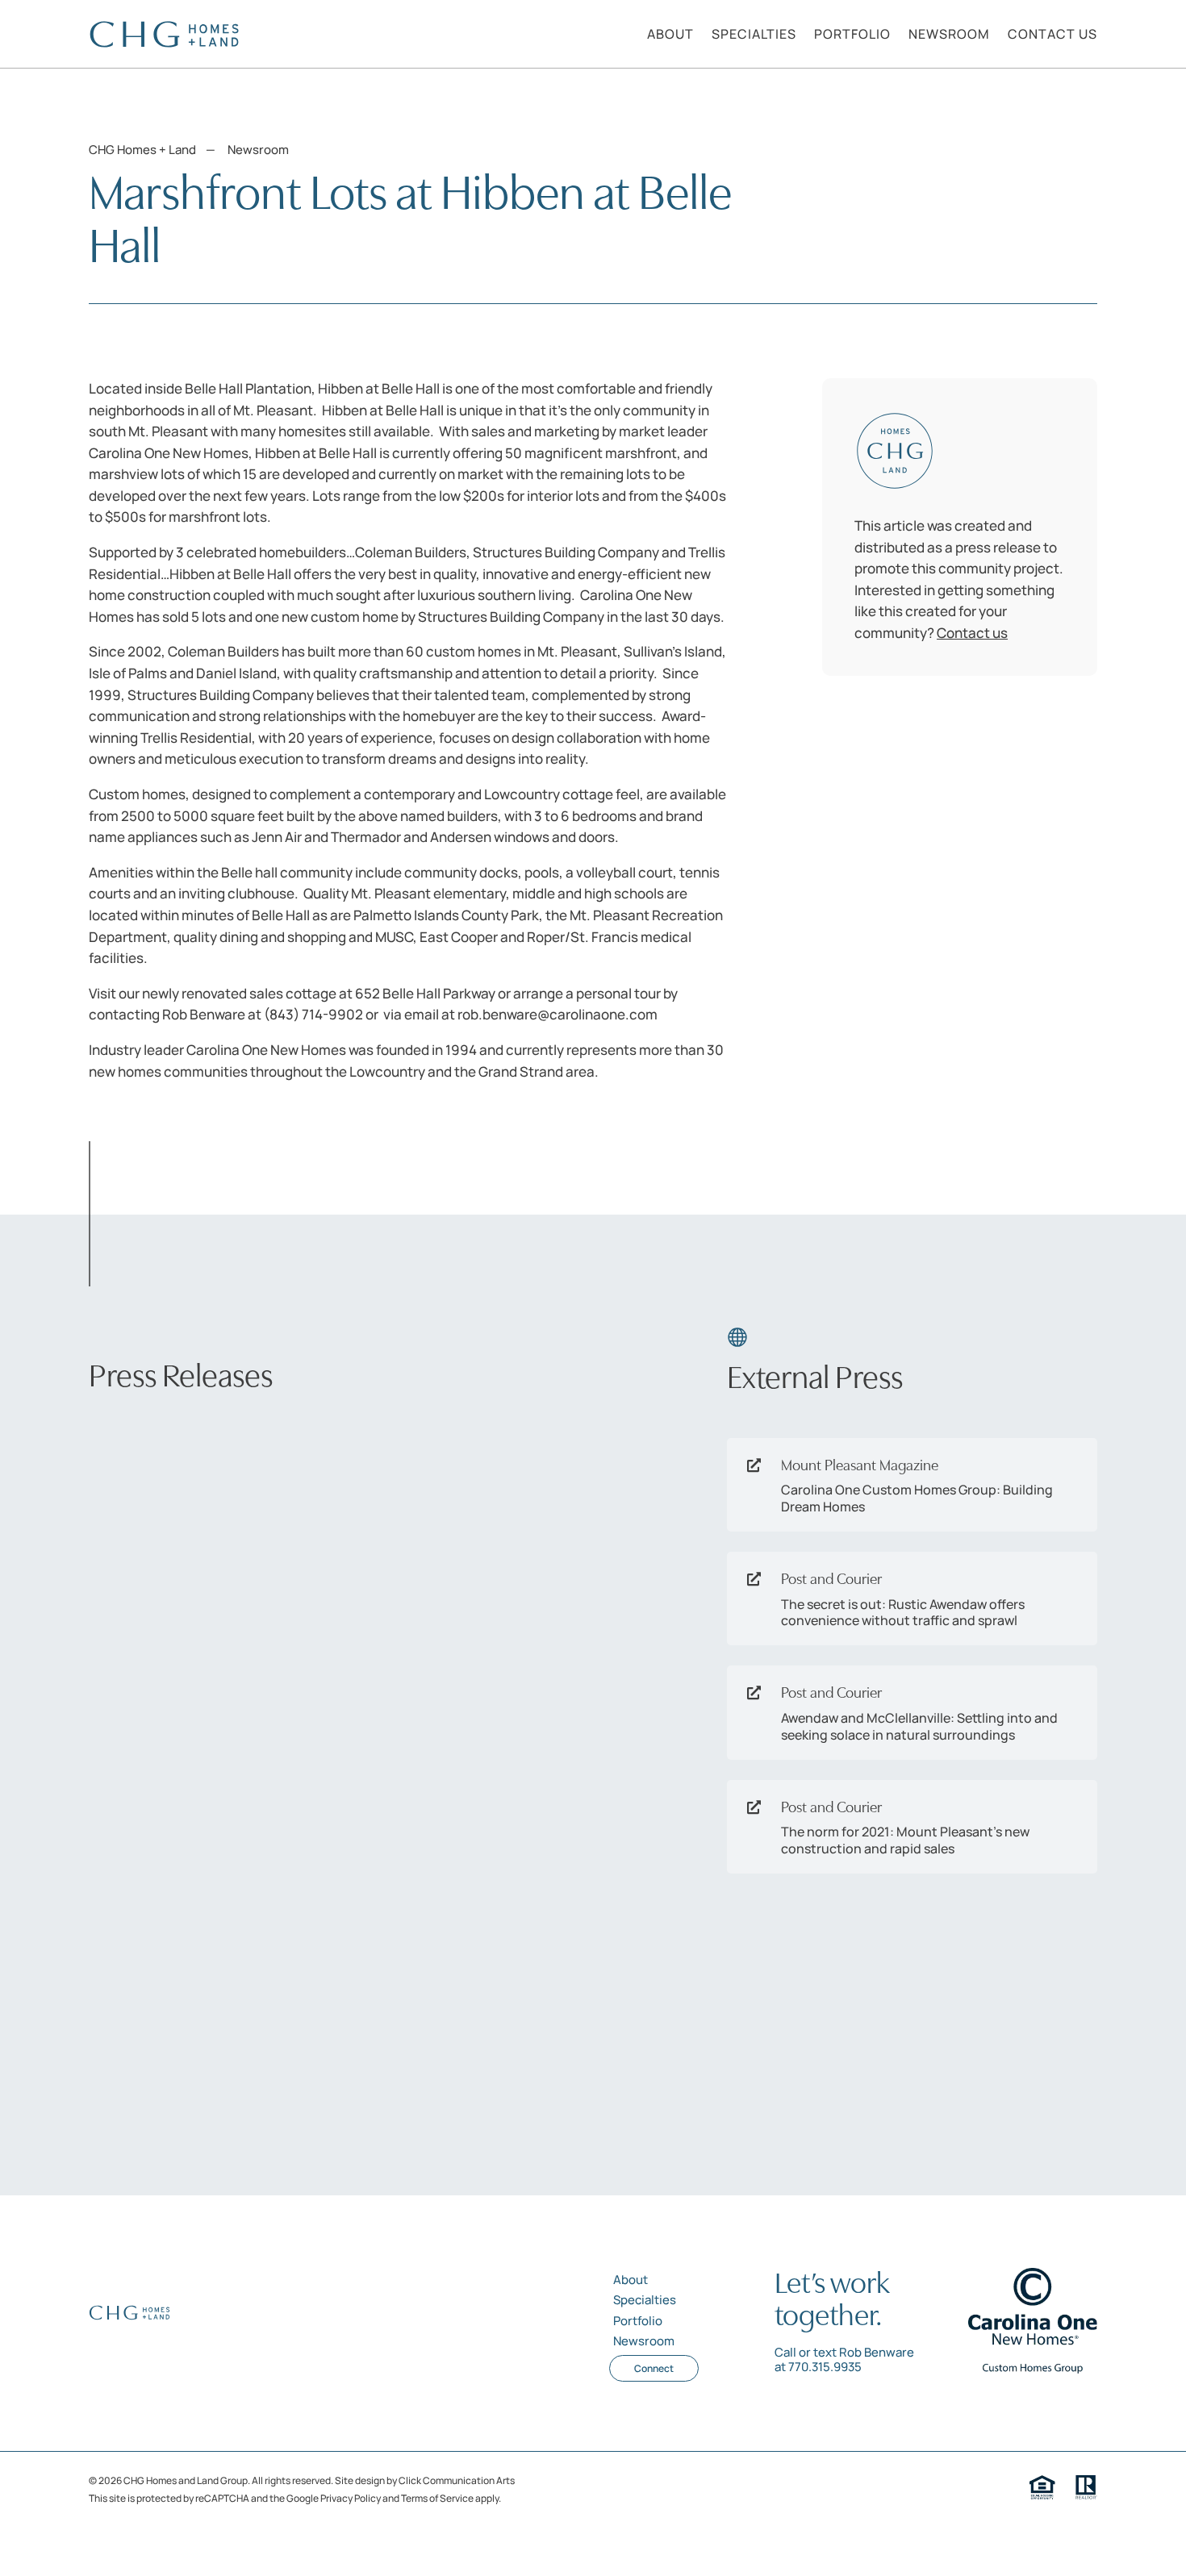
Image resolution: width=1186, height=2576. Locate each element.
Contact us (972, 633)
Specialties (645, 2300)
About (631, 2280)
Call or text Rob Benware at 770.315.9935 (844, 2359)
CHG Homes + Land (142, 150)
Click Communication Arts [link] (457, 2480)
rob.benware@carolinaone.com (558, 1014)
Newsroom (258, 150)
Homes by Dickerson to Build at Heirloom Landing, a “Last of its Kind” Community (273, 1693)
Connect (654, 2368)
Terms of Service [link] (437, 2498)
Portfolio (638, 2321)
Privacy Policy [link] (351, 2498)
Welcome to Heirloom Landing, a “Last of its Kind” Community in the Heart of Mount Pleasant (290, 1940)
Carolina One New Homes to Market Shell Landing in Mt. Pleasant (292, 1463)
